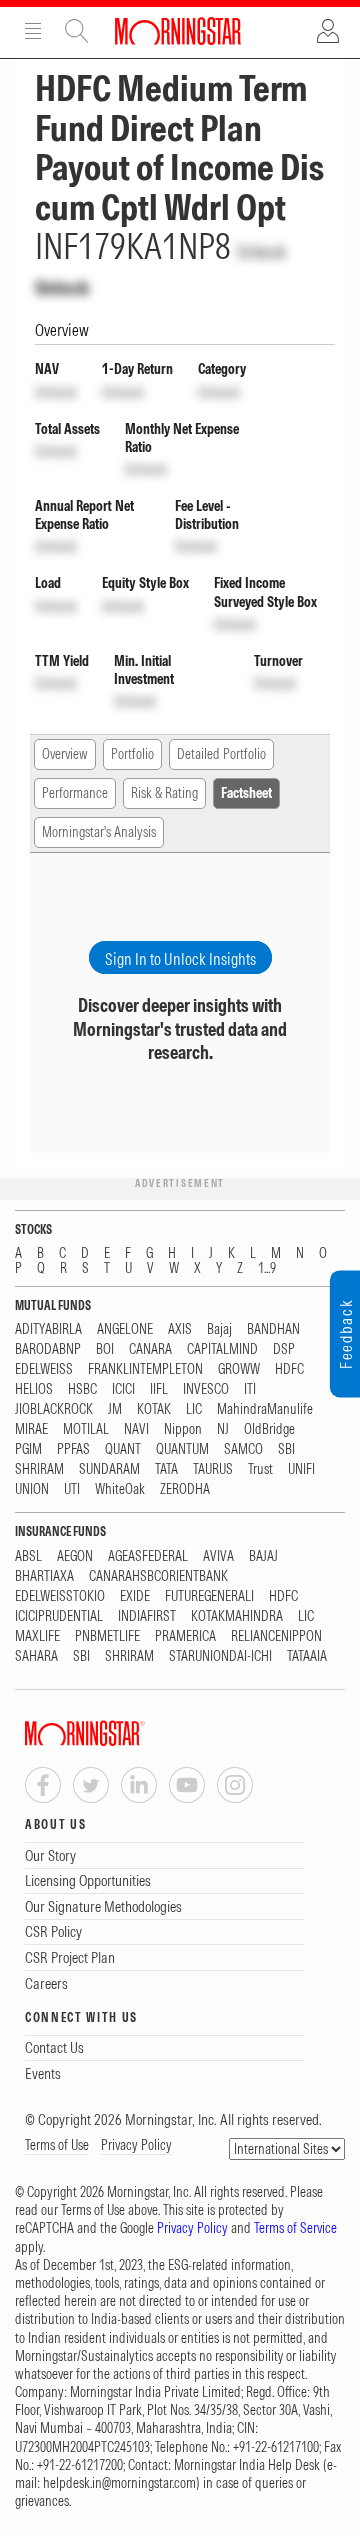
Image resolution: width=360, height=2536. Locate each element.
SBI (286, 1449)
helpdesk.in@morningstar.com (119, 2483)
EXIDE (135, 1596)
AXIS (180, 1329)
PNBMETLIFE (107, 1636)
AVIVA (218, 1556)
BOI (105, 1349)
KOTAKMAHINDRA (237, 1616)
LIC (194, 1409)
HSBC (82, 1389)
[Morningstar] (125, 1733)
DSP (284, 1349)
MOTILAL (86, 1429)
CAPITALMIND (222, 1349)
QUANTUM (182, 1449)
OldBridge (269, 1429)
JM (115, 1409)
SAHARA (36, 1656)
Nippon (183, 1429)
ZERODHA (185, 1489)
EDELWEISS (44, 1369)
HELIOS (34, 1389)
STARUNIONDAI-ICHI (220, 1656)
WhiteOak (120, 1489)
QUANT (123, 1449)
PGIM (28, 1449)
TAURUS (213, 1469)
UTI (72, 1489)
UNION (32, 1489)
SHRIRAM (39, 1469)
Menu (33, 31)
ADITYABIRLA (48, 1329)
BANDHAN (273, 1329)
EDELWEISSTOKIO (60, 1596)
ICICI (123, 1389)
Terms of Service (295, 2228)
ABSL (28, 1556)
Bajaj (219, 1329)
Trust (260, 1469)
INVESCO (206, 1389)
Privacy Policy (136, 2145)
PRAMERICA (185, 1636)
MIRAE (31, 1429)
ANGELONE (125, 1329)
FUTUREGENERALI (209, 1596)
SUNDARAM (109, 1469)
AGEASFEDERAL (148, 1556)
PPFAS (73, 1449)
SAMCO (243, 1449)
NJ (223, 1429)
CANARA (150, 1349)
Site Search (77, 31)
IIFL (159, 1389)
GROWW (239, 1369)
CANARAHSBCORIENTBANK (158, 1576)
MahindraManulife (265, 1409)
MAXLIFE (37, 1636)
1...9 (267, 1268)
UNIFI (301, 1469)
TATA (166, 1469)
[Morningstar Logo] (178, 31)
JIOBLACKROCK (54, 1409)
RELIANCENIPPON (276, 1636)
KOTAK (154, 1409)
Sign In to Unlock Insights (180, 959)
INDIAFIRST (147, 1616)
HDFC (289, 1369)
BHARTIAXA (44, 1576)
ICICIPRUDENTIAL (59, 1616)
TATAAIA (307, 1656)
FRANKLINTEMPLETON (145, 1369)
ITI (250, 1389)
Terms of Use (57, 2145)
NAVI (136, 1429)
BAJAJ (263, 1556)
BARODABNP (48, 1349)
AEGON (75, 1556)
